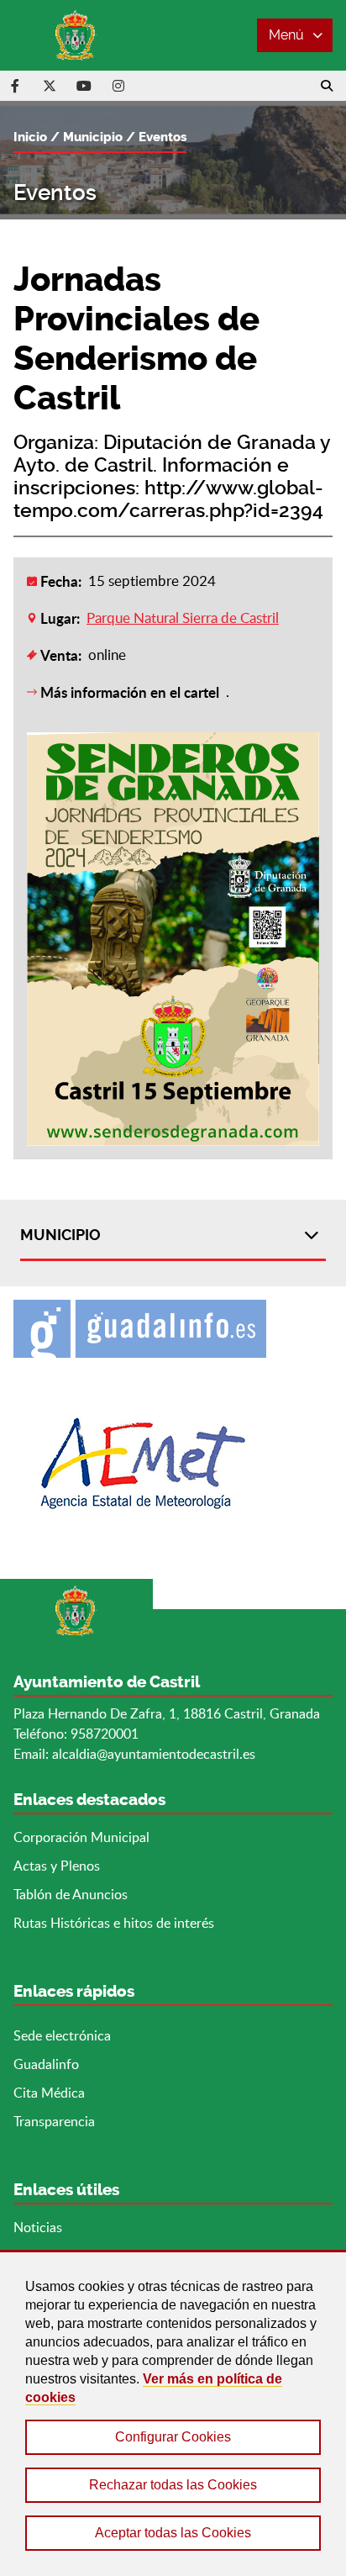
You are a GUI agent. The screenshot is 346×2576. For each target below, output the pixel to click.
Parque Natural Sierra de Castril (183, 618)
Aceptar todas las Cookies (173, 2533)
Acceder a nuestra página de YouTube (84, 86)
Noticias (38, 2227)
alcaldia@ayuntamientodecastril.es (154, 1754)
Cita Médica (49, 2093)
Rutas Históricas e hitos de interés (114, 1923)
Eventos (163, 137)
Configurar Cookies (173, 2437)
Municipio (93, 137)
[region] (173, 2413)
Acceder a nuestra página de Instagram (118, 86)
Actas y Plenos (57, 1866)
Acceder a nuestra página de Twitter (50, 86)
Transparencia (54, 2121)
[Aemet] (173, 1463)
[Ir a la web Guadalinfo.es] (173, 1329)
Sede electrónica (62, 2035)
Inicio (30, 137)
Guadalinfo (46, 2064)
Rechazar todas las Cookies (173, 2485)
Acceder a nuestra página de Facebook (15, 86)
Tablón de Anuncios (71, 1894)
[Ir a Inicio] (76, 35)
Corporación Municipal (81, 1837)
